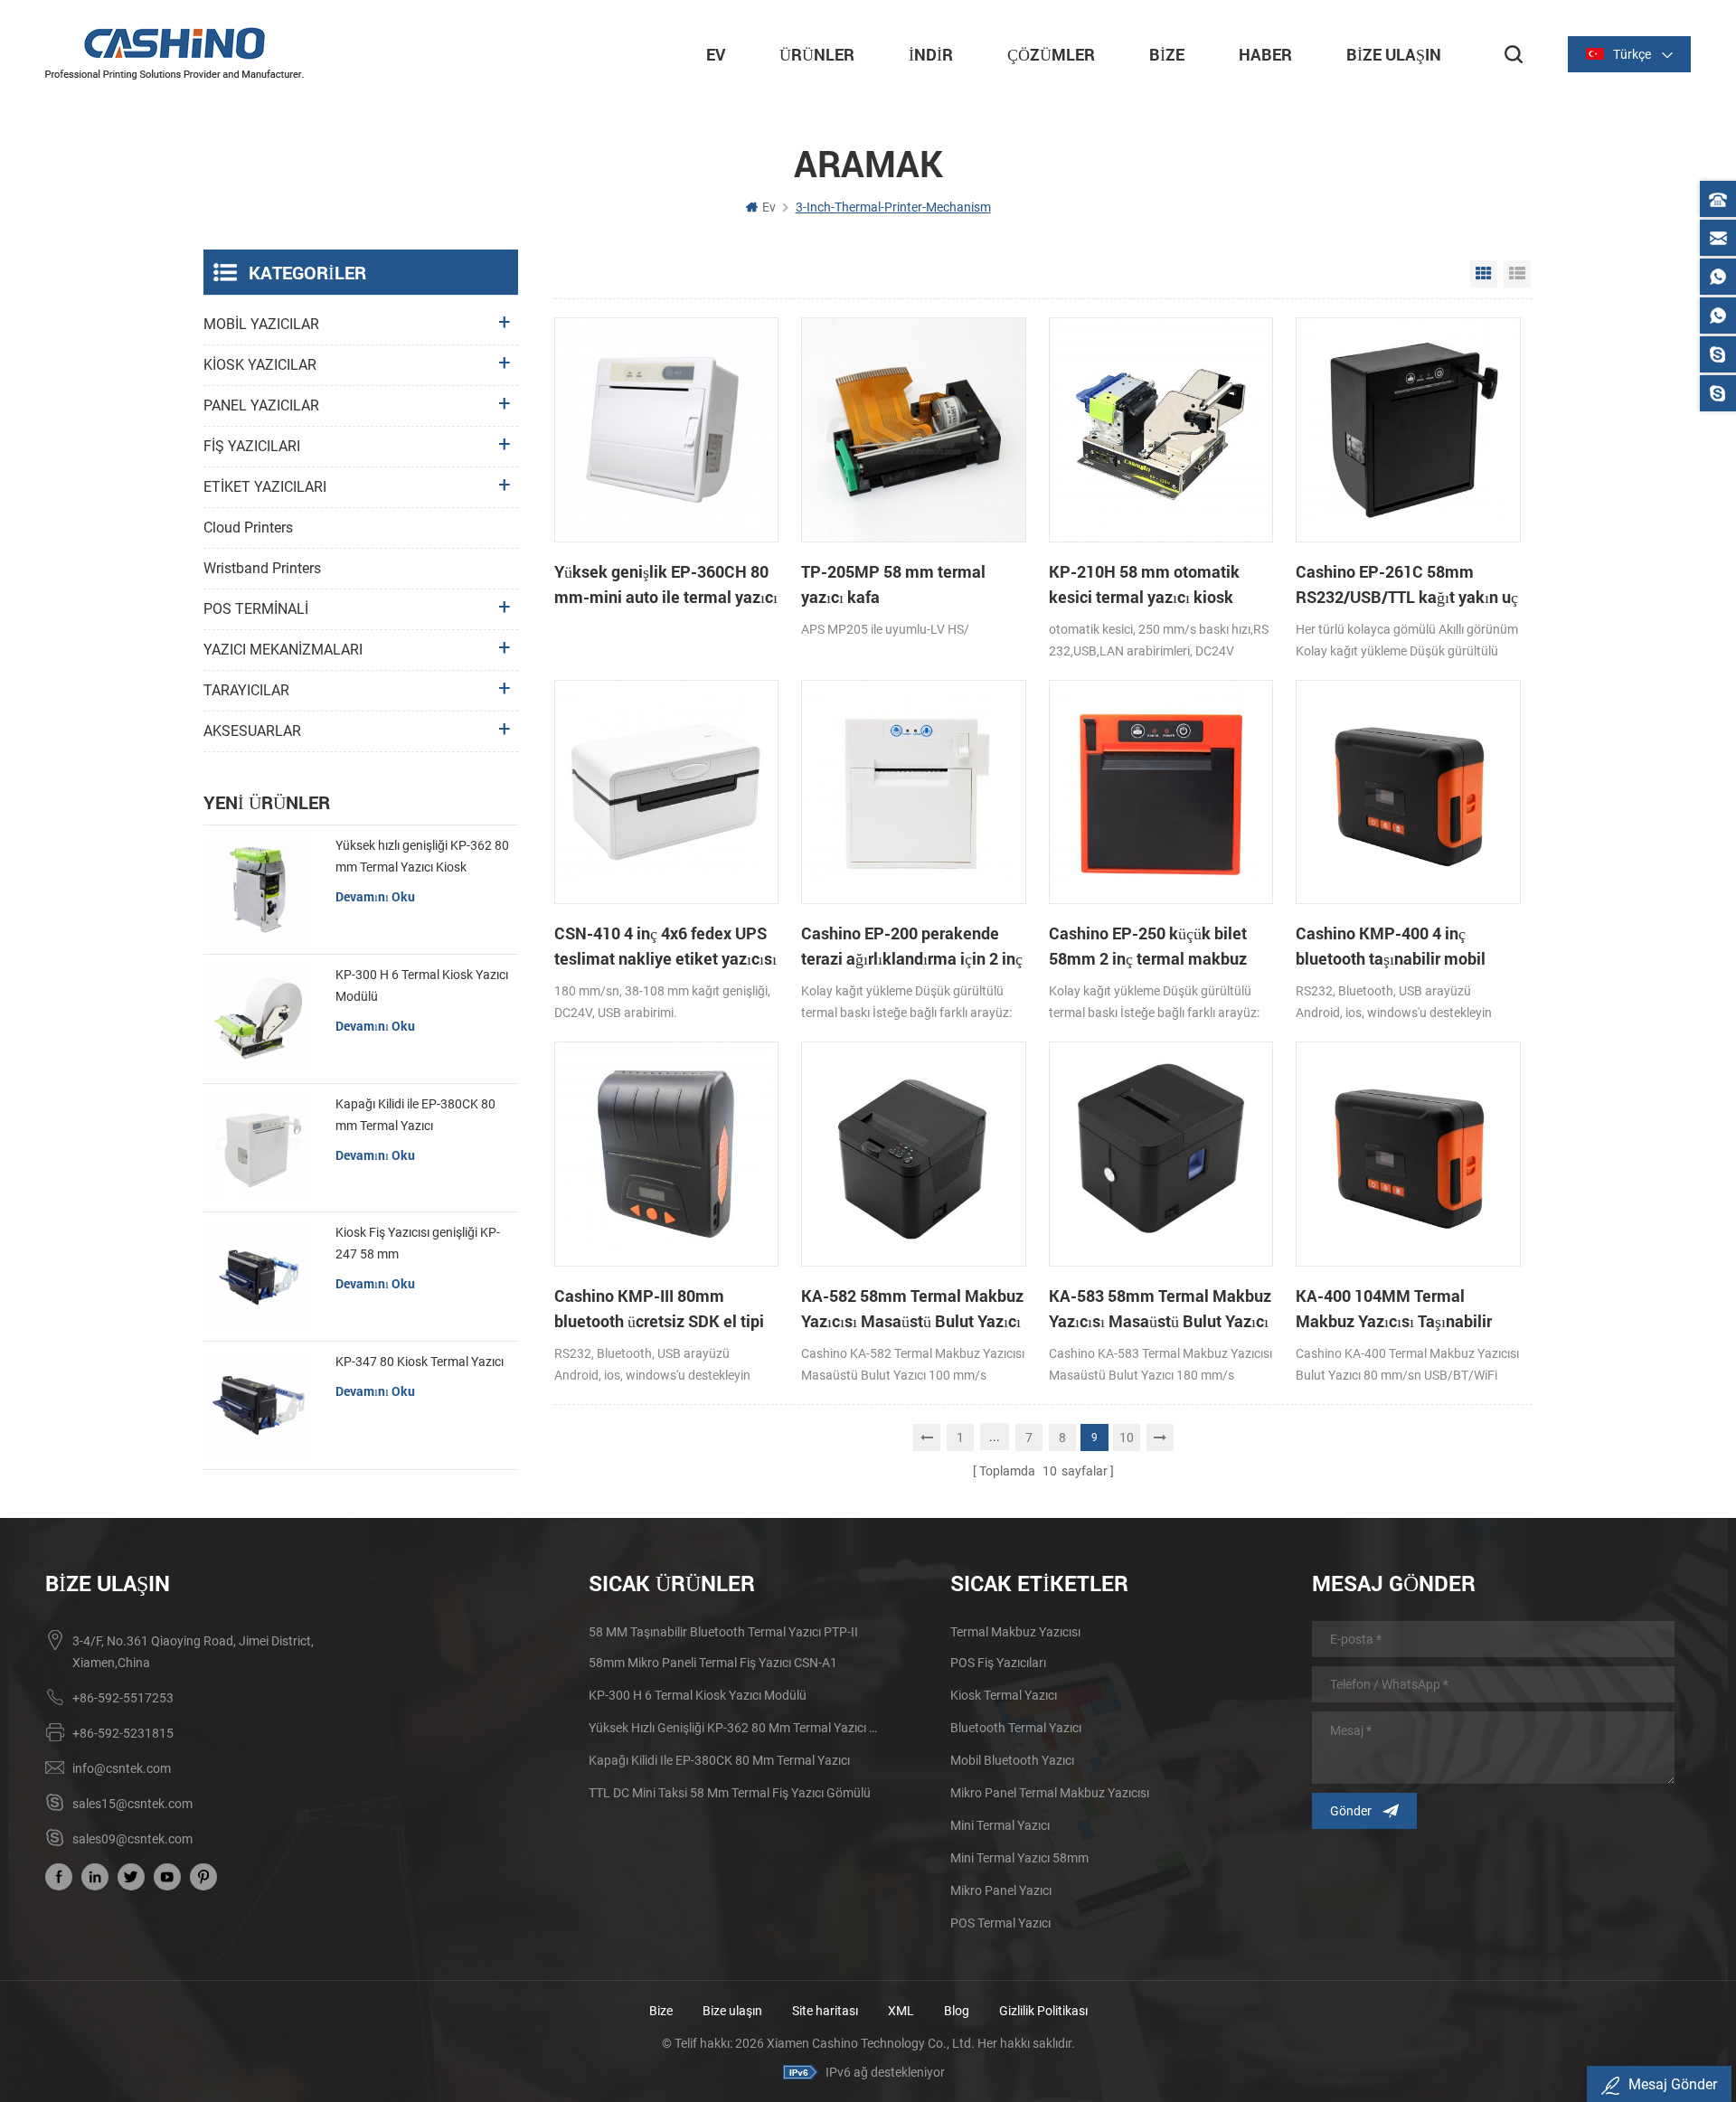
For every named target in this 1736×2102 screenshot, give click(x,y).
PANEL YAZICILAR (261, 405)
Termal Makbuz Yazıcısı (1015, 1632)
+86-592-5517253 (123, 1698)
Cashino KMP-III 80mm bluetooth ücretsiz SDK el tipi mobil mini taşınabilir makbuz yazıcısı (662, 1309)
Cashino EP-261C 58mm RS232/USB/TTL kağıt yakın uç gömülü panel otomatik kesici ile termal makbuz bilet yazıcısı (1407, 585)
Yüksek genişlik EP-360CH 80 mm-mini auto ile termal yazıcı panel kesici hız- (666, 585)
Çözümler (1051, 54)
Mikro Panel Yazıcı (1001, 1890)
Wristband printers (262, 568)
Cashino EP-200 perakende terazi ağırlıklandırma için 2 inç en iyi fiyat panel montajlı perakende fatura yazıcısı (912, 947)
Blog (957, 2011)
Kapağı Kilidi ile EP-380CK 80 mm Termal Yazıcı (415, 1115)
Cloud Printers (248, 528)
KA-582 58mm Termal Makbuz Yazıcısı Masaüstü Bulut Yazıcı (912, 1308)
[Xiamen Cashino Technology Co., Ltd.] (175, 53)
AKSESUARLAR (252, 731)
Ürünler (817, 54)
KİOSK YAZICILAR (260, 365)
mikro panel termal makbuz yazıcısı (1050, 1793)
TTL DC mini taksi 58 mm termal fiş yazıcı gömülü (730, 1793)
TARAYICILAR (246, 690)
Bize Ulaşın (1394, 54)
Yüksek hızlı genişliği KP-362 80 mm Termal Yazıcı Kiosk (422, 856)
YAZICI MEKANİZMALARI (283, 650)
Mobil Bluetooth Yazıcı (1012, 1760)
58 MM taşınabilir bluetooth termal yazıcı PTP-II (723, 1632)
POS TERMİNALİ (256, 609)
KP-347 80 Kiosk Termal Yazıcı (420, 1362)
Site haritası (825, 2011)
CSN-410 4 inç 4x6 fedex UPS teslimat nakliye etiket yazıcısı (665, 946)
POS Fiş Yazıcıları (998, 1663)
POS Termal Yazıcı (1000, 1923)
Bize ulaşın (734, 2011)
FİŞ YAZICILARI (252, 446)
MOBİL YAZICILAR (261, 324)
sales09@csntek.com (132, 1839)
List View (1517, 274)
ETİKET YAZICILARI (265, 487)
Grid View (1484, 274)
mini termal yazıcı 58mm (1019, 1858)
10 (1127, 1437)
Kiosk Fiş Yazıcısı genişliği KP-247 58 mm (418, 1243)
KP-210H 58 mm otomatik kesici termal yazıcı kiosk (1144, 584)
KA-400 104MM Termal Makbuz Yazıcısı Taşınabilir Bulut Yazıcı (1394, 1309)
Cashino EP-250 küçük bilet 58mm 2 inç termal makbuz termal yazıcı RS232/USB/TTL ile (1157, 947)
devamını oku (375, 896)
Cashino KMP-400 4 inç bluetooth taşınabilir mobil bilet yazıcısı (1391, 947)
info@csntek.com (122, 1768)
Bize (1167, 54)
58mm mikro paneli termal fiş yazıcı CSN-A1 (713, 1663)
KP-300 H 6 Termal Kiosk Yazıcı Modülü (422, 985)
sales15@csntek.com (132, 1804)
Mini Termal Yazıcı (1000, 1825)
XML (901, 2011)
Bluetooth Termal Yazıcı (1016, 1728)
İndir (931, 54)
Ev (716, 54)
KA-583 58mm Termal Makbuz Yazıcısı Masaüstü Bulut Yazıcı (1160, 1308)
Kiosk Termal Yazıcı (1004, 1695)
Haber (1265, 54)
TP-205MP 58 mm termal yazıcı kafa (893, 584)
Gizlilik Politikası (1043, 2011)
